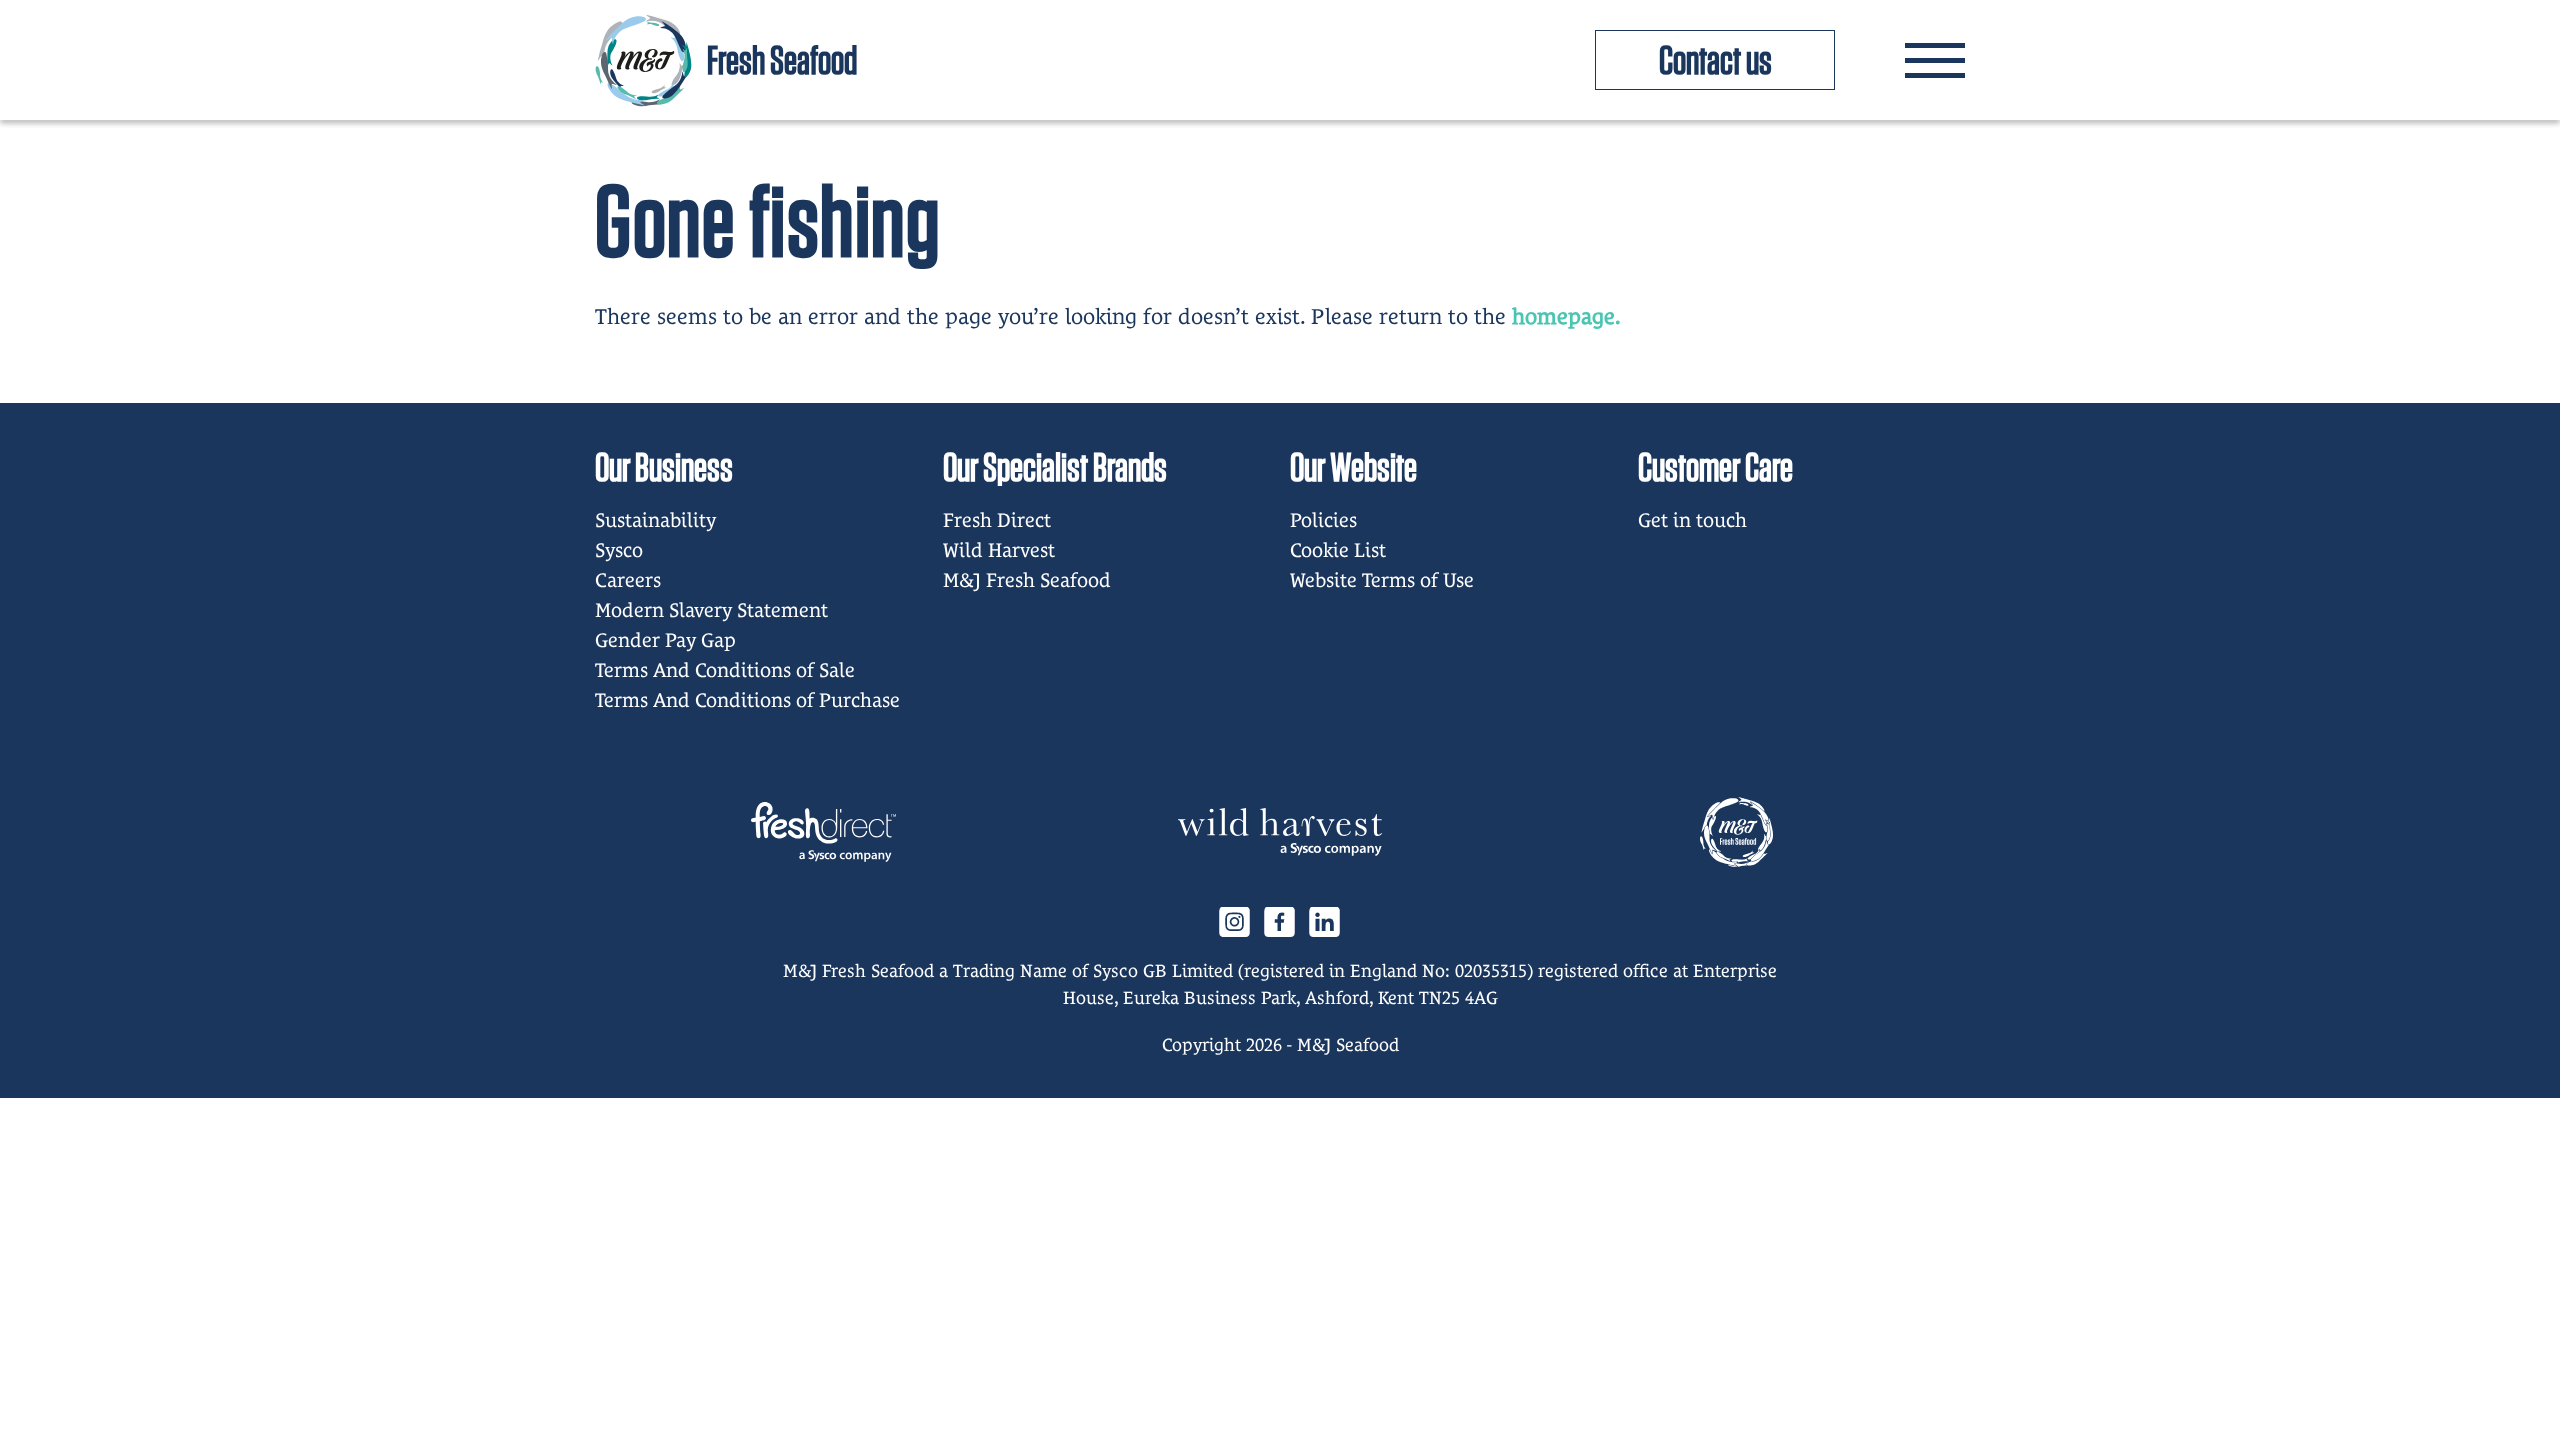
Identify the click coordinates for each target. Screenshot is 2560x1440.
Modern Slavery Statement (711, 610)
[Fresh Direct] (823, 832)
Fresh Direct (997, 520)
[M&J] (1736, 832)
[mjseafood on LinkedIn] (1325, 920)
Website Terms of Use (1382, 580)
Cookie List (1338, 550)
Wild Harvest (999, 550)
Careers (628, 580)
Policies (1323, 520)
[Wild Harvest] (1280, 832)
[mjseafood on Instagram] (1235, 920)
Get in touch (1692, 520)
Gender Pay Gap (665, 640)
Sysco (619, 550)
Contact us (1715, 59)
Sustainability (655, 520)
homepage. (1566, 316)
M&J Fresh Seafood (1027, 580)
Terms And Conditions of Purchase (747, 700)
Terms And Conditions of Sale (725, 670)
